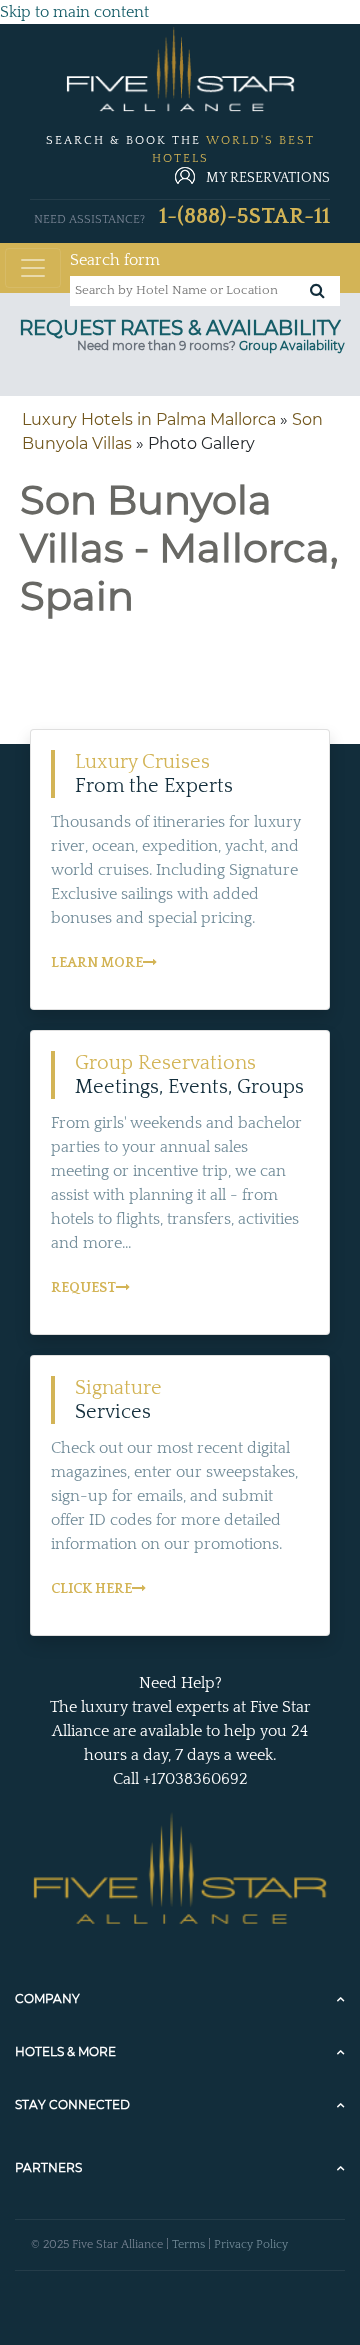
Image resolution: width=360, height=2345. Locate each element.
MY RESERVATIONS (268, 178)
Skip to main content (74, 12)
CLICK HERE (91, 1589)
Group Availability (292, 345)
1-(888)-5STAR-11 (244, 216)
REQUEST (83, 1288)
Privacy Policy (251, 2244)
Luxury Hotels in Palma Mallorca (149, 419)
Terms (188, 2244)
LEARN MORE (97, 963)
